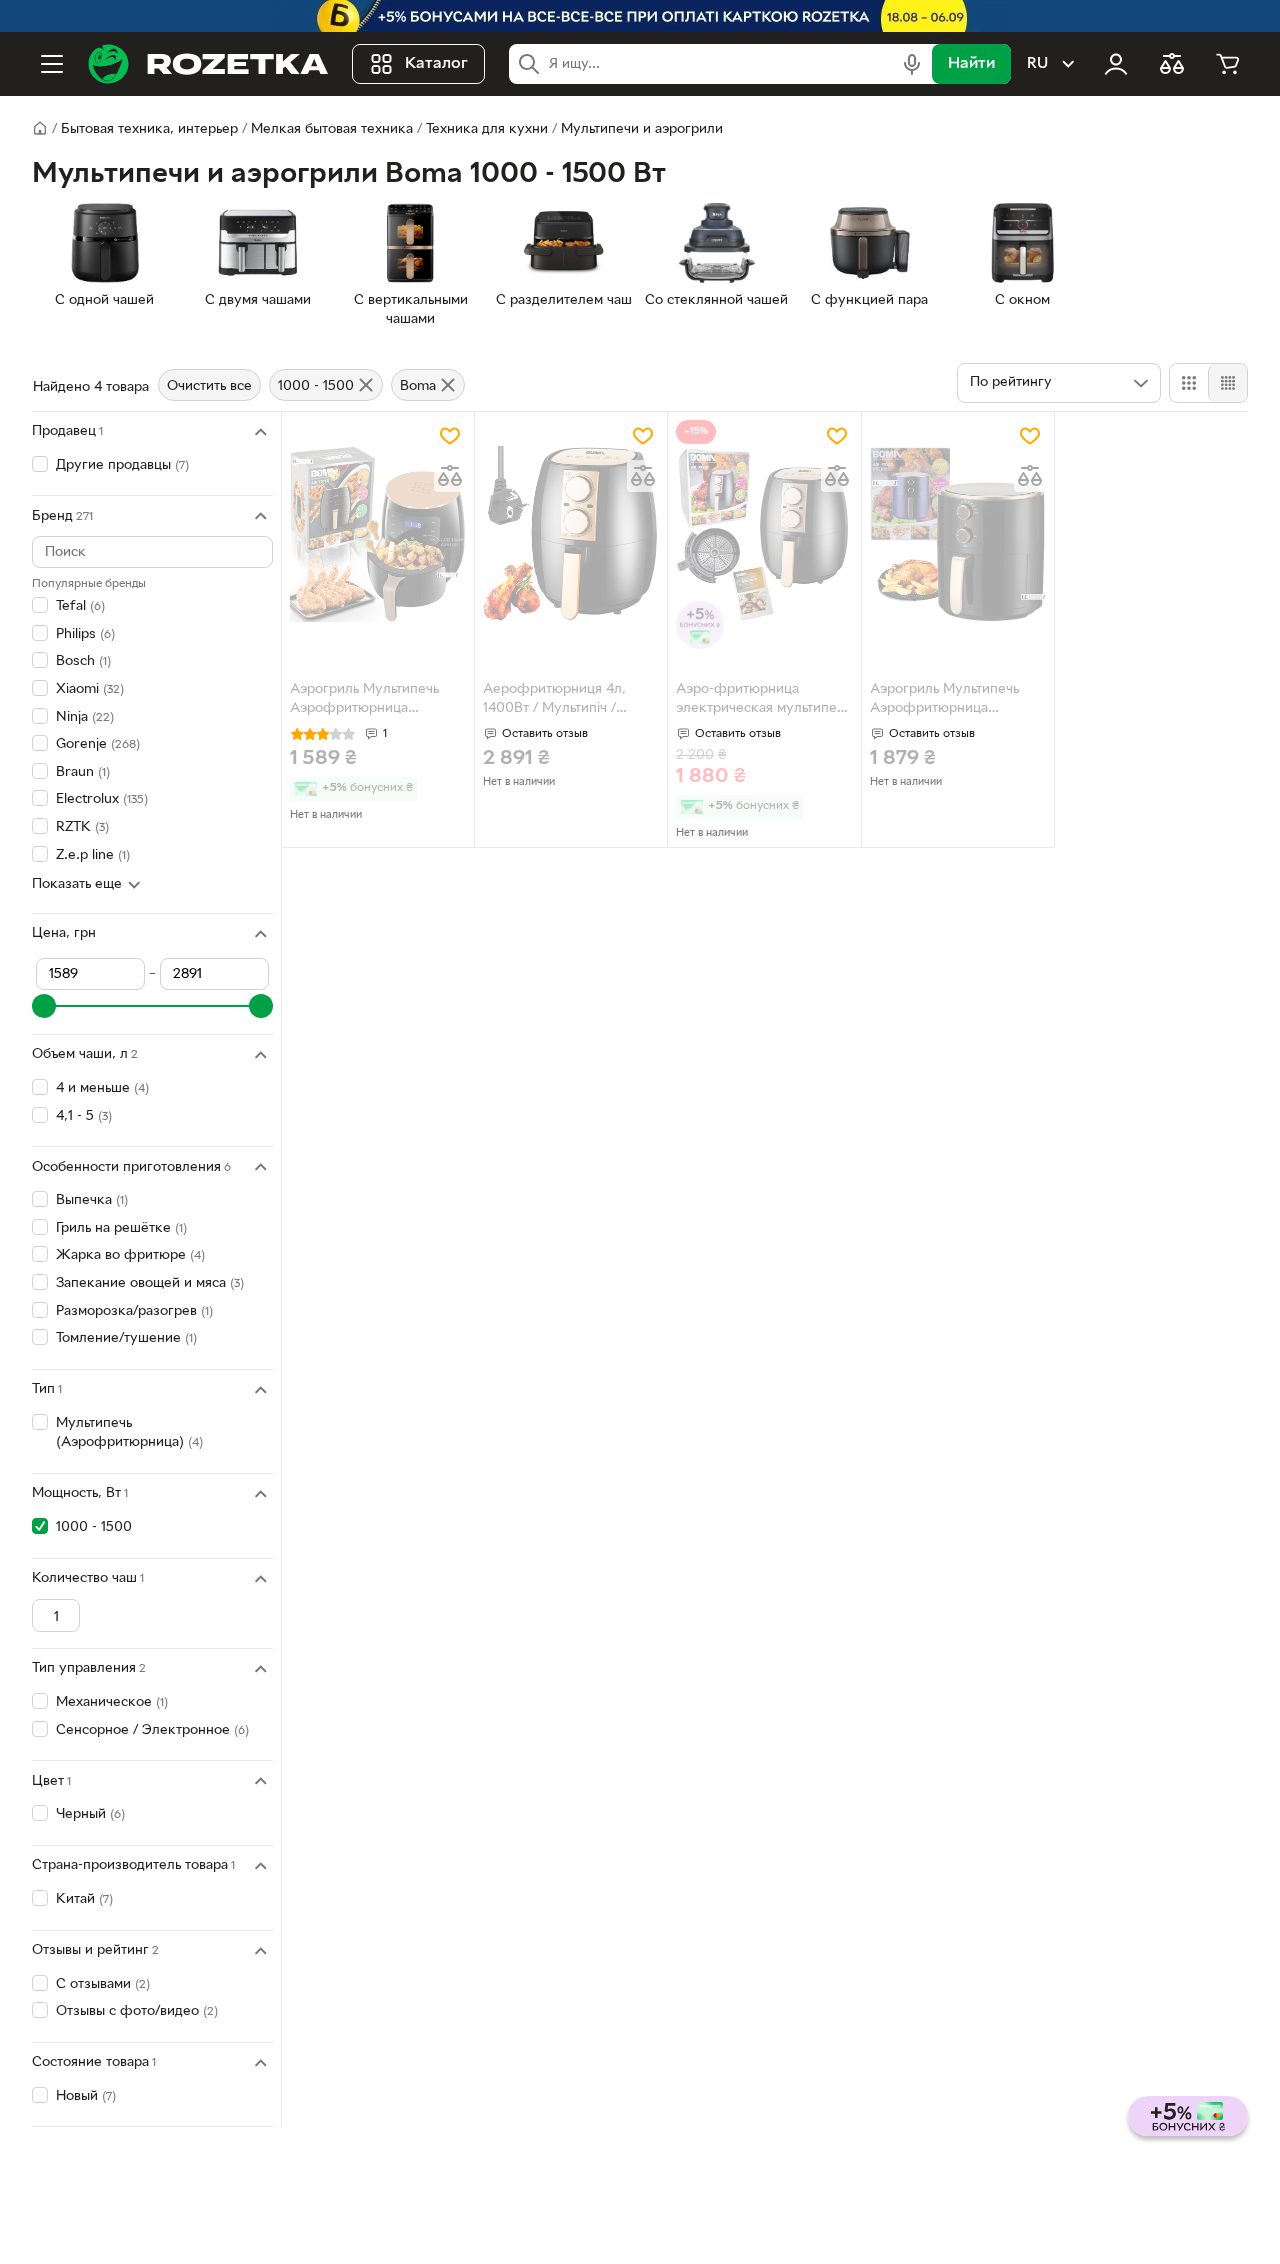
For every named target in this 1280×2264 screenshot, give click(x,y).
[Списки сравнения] (1172, 64)
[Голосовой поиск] (912, 64)
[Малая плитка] (1227, 383)
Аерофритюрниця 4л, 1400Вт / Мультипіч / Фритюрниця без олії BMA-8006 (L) (571, 701)
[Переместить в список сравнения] (450, 476)
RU (1037, 64)
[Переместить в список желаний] (450, 436)
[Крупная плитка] (1189, 383)
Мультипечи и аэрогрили (642, 129)
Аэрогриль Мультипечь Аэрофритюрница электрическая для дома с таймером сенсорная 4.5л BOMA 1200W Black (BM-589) (375, 701)
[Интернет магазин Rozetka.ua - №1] (208, 64)
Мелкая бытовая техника (332, 129)
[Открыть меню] (52, 64)
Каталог (436, 64)
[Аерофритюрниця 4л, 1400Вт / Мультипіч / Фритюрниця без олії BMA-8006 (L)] (571, 534)
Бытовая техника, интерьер (149, 129)
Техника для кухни (487, 129)
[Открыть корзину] (1228, 64)
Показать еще (77, 884)
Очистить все (209, 386)
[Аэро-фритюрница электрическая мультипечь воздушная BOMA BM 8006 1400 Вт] (764, 534)
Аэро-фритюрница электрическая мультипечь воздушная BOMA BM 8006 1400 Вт (763, 701)
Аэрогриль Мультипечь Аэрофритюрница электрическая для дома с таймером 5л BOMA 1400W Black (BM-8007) (955, 701)
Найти (971, 64)
